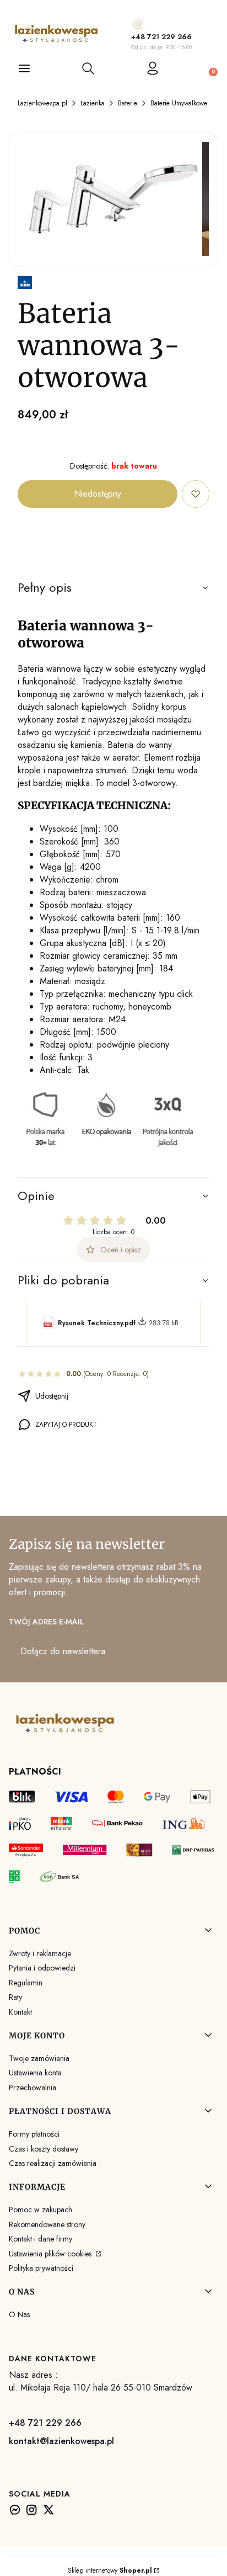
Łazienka (93, 103)
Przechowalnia (33, 2088)
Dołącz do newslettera (63, 1651)
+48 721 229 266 (161, 37)
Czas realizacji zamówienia (53, 2163)
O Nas (19, 2314)
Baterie (128, 103)
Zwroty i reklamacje (40, 1953)
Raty (15, 1997)
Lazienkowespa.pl (42, 103)
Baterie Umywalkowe (179, 103)
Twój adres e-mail (46, 1622)
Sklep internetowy (110, 2570)
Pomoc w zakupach (40, 2209)
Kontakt (20, 2012)
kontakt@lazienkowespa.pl (61, 2441)
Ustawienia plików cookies (51, 2254)
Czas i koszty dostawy (44, 2149)
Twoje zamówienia (39, 2058)
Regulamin (26, 1983)
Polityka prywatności (41, 2268)
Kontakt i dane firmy (40, 2239)
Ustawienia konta (35, 2073)
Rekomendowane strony (47, 2224)
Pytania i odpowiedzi (42, 1968)
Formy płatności (34, 2134)
